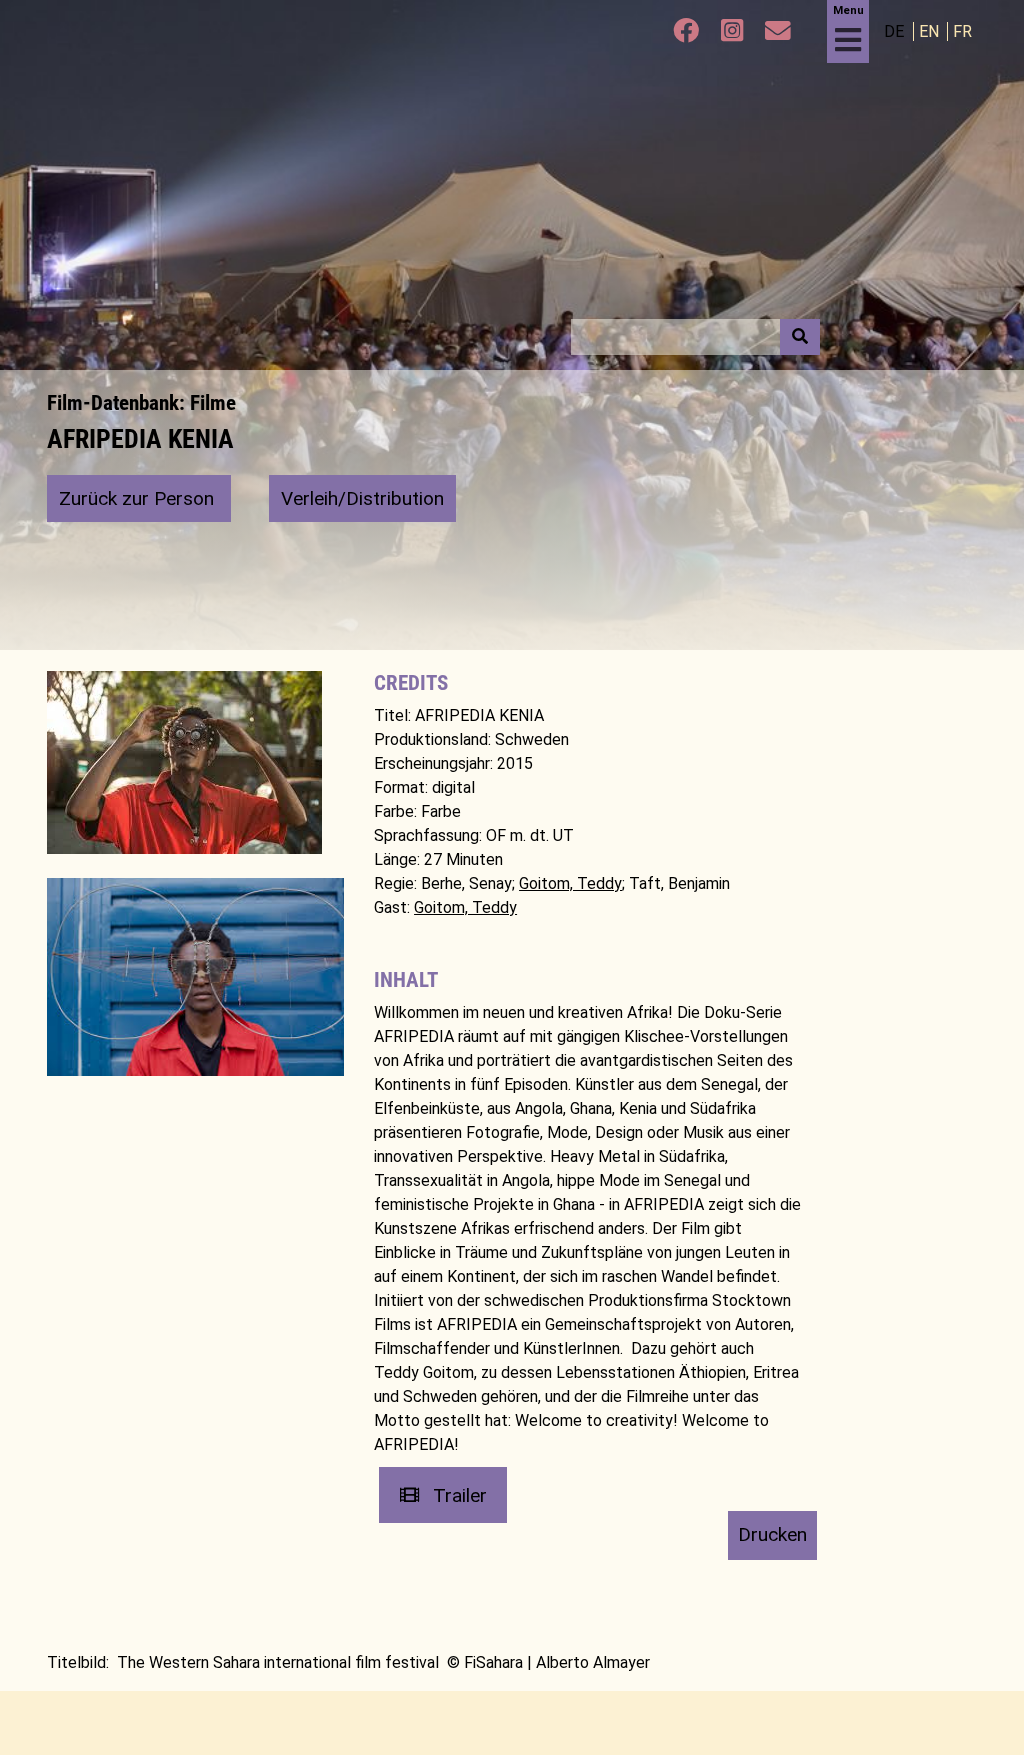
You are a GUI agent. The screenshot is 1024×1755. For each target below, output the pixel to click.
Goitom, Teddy (570, 883)
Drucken (772, 1534)
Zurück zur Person (139, 498)
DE (896, 31)
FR (962, 31)
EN (931, 31)
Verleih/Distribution (362, 498)
